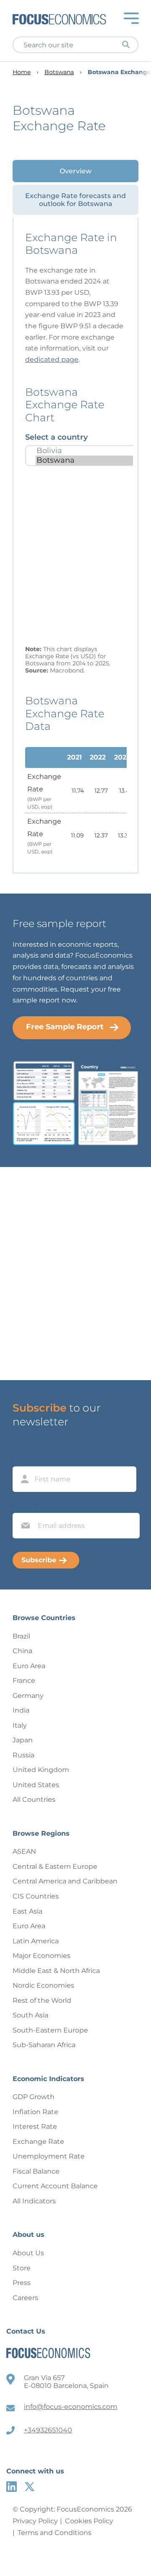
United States (36, 1785)
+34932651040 (48, 2430)
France (24, 1681)
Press (22, 2283)
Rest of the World (42, 2000)
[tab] (75, 171)
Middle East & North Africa (56, 1971)
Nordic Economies (43, 1985)
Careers (25, 2298)
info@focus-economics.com (71, 2407)
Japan (23, 1740)
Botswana (59, 72)
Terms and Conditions (55, 2533)
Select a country (56, 437)
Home (22, 72)
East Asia (27, 1911)
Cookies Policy (89, 2521)
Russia (23, 1755)
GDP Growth (34, 2097)
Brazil (21, 1636)
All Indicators (34, 2201)
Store (22, 2268)
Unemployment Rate (49, 2156)
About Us (28, 2253)
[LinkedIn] (12, 2487)
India (21, 1710)
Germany (28, 1696)
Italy (20, 1725)
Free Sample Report (65, 1027)
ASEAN (24, 1851)
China (22, 1651)
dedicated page (52, 359)
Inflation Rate (35, 2112)
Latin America (36, 1941)
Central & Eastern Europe (55, 1866)
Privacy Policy (35, 2521)
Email (23, 1505)
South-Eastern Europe (50, 2030)
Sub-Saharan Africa (44, 2045)
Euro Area (29, 1666)
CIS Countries (36, 1896)
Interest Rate (35, 2126)
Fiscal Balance (36, 2171)
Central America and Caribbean (65, 1881)
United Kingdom (41, 1770)
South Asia (30, 2015)
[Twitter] (30, 2487)
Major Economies (42, 1956)
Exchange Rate (38, 2142)
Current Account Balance (55, 2186)
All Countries (34, 1799)
